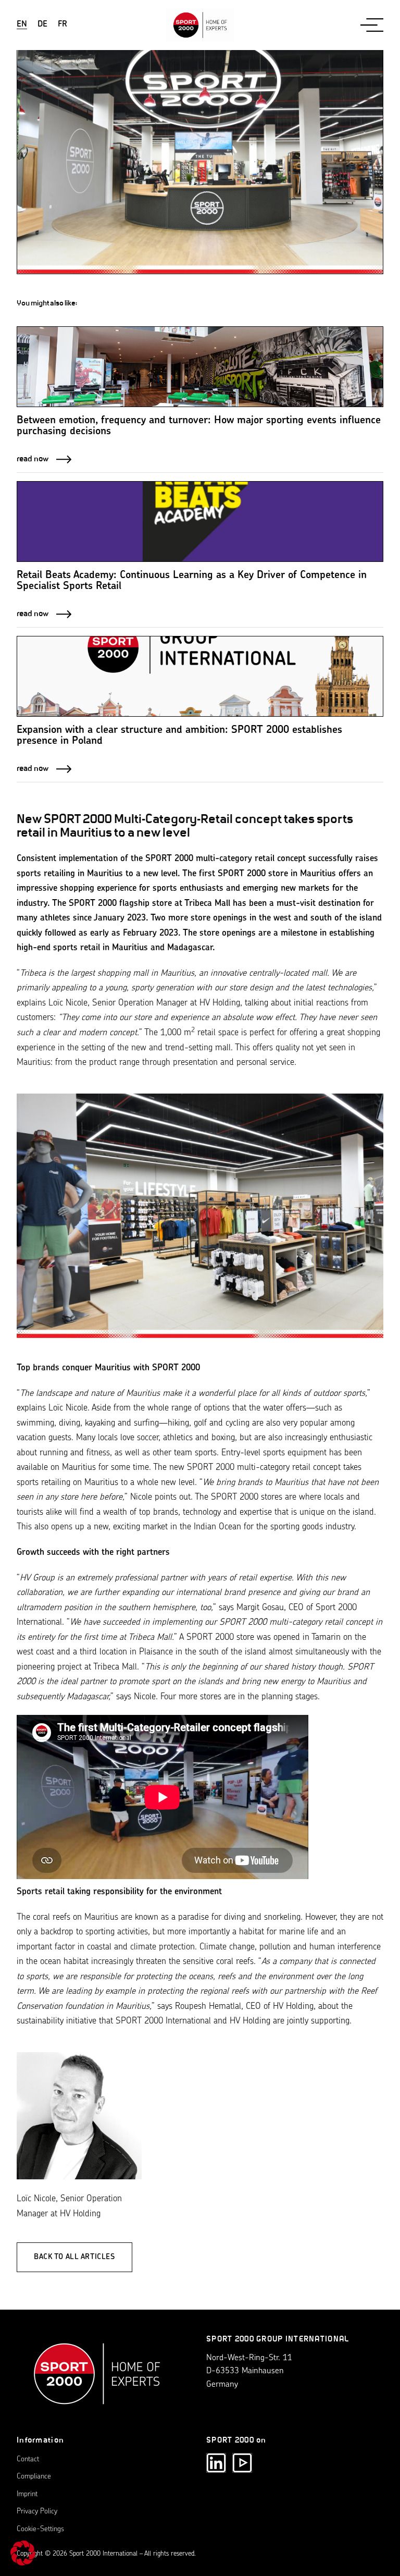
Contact (28, 2460)
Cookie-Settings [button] (40, 2529)
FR (63, 24)
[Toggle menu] (372, 25)
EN (22, 24)
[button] (23, 2553)
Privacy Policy (37, 2512)
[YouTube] (242, 2463)
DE (42, 24)
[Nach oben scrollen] (97, 2379)
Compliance (34, 2477)
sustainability (40, 2021)
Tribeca (33, 973)
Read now (33, 458)
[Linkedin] (216, 2463)
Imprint (27, 2494)
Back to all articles (74, 2257)
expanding (140, 1593)
